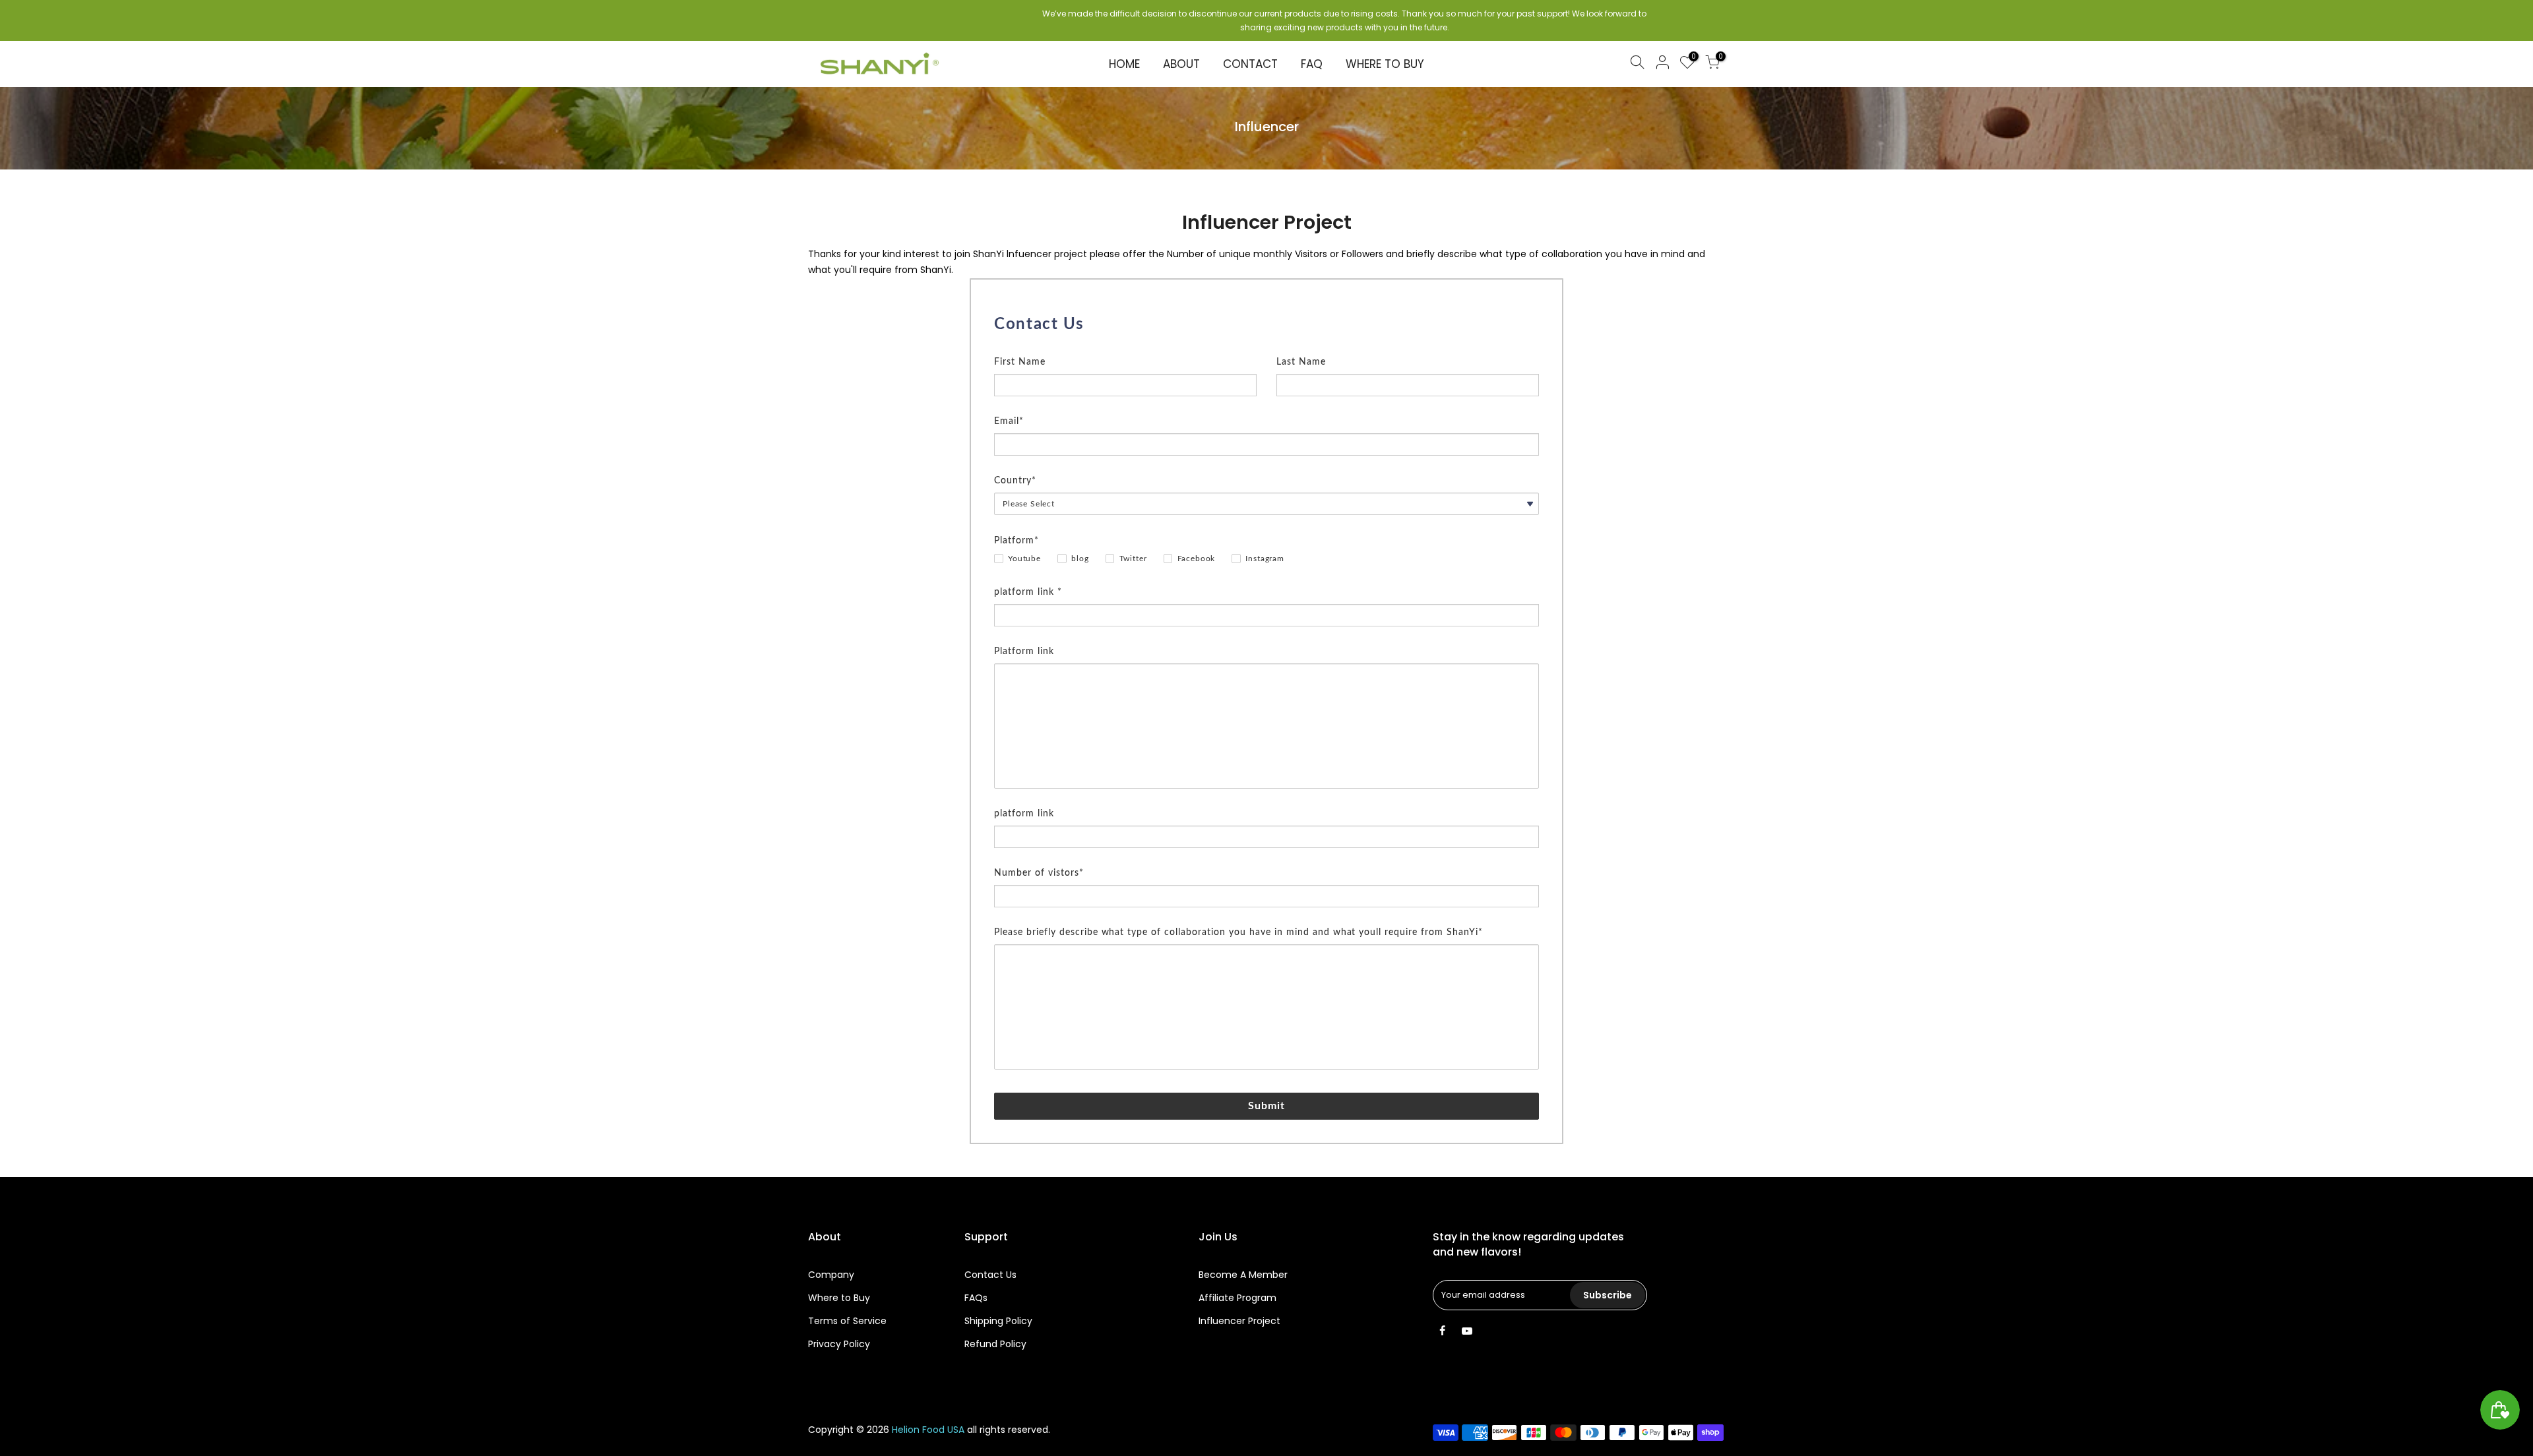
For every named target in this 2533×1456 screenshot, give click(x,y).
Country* (1015, 481)
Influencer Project (1239, 1321)
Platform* (1016, 541)
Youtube (1024, 559)
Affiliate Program (1237, 1298)
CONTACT (1250, 64)
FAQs (976, 1298)
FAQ (1312, 64)
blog (1080, 559)
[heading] (1266, 324)
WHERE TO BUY (1385, 64)
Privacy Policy (839, 1344)
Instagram (1265, 559)
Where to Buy (839, 1298)
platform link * (1028, 592)
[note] (1266, 346)
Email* (1009, 421)
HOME (1124, 64)
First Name (1020, 362)
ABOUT (1181, 64)
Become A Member (1243, 1275)
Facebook (1197, 559)
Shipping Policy (998, 1321)
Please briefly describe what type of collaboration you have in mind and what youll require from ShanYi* (1238, 932)
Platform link (1024, 652)
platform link (1024, 814)
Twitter (1133, 559)
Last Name (1301, 362)
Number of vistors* (1039, 873)
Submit (1267, 1106)
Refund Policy (995, 1344)
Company (831, 1275)
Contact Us (990, 1275)
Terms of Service (847, 1321)
